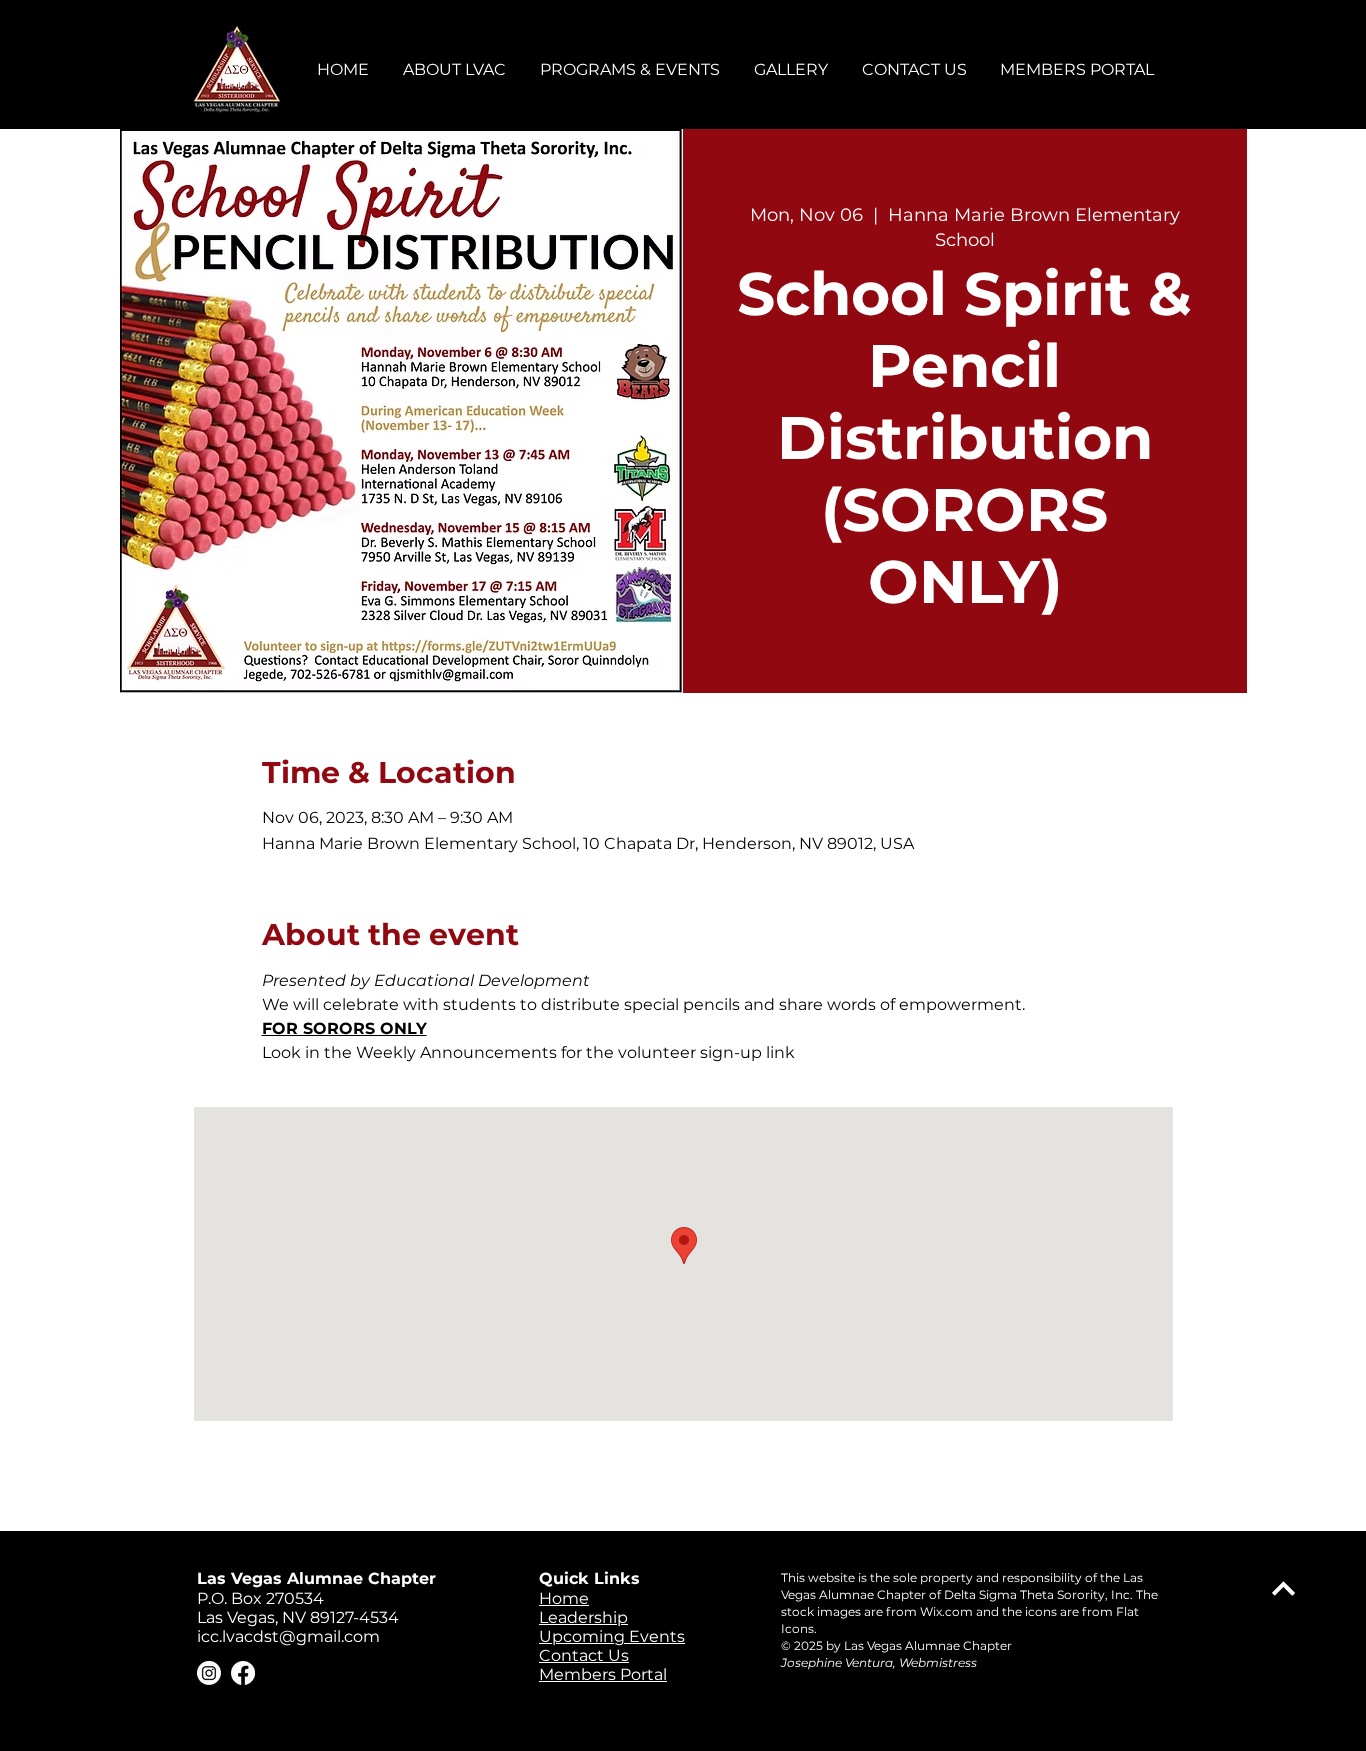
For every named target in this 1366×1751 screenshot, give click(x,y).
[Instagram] (209, 1673)
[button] (455, 69)
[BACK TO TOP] (1283, 1588)
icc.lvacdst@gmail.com (288, 1636)
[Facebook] (243, 1673)
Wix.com (946, 1611)
